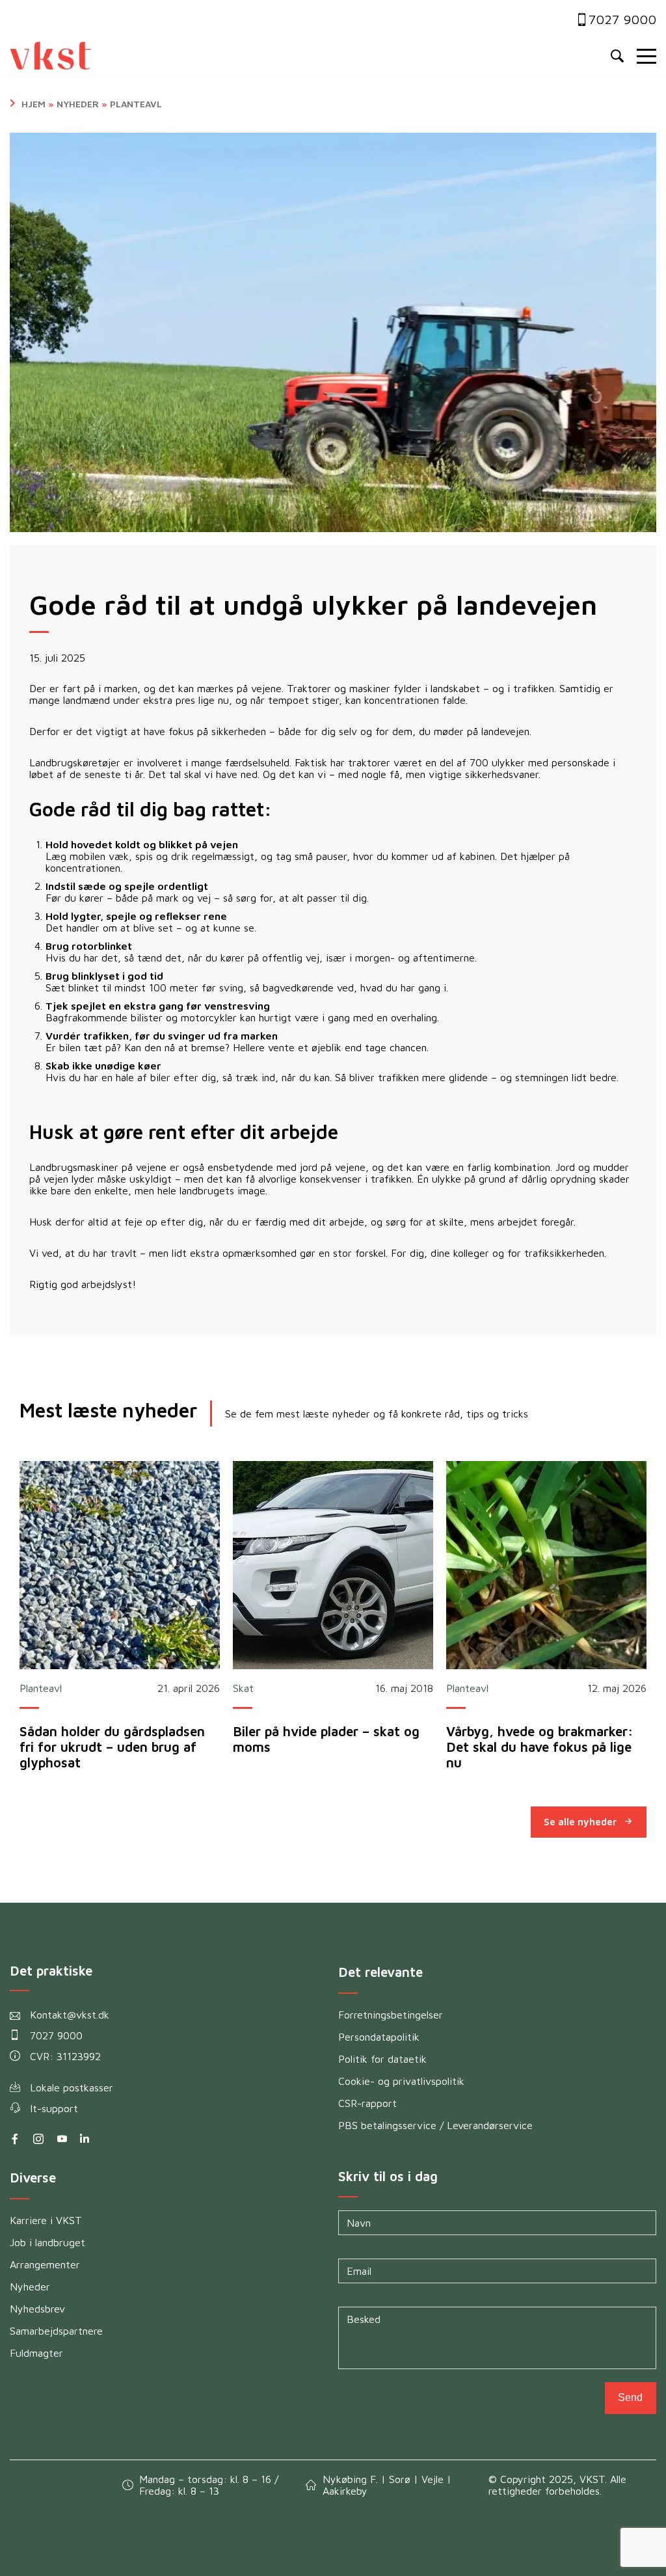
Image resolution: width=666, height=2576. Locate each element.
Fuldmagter (36, 2353)
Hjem (33, 104)
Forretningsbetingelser (391, 2015)
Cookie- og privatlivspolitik (401, 2081)
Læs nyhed (120, 1565)
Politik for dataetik (382, 2059)
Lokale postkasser (72, 2087)
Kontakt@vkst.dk (70, 2015)
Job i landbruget (47, 2242)
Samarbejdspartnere (56, 2331)
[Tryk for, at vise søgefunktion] (617, 57)
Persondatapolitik (379, 2037)
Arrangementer (45, 2264)
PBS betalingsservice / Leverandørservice (435, 2125)
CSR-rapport (367, 2103)
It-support (54, 2108)
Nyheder (78, 104)
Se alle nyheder (580, 1822)
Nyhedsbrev (37, 2309)
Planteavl (136, 104)
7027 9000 (622, 19)
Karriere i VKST (46, 2220)
